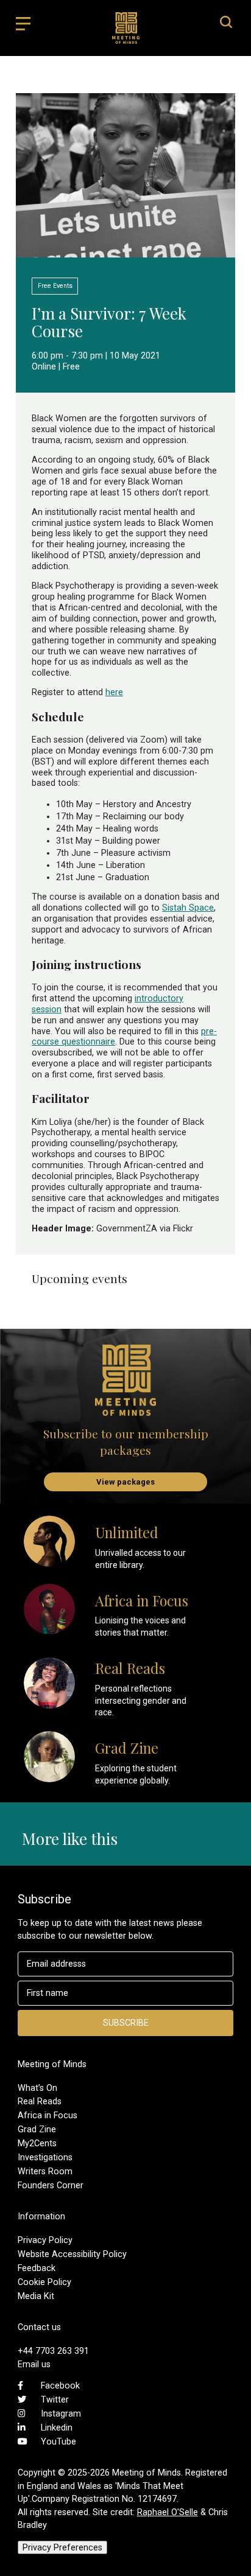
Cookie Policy (44, 2282)
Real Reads (40, 2101)
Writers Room (45, 2171)
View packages (125, 1482)
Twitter (55, 2399)
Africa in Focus (48, 2115)
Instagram (61, 2413)
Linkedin (57, 2427)
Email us (34, 2364)
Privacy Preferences (62, 2547)
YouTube (58, 2441)
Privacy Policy (45, 2240)
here (114, 692)
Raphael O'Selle (168, 2512)
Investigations (45, 2157)
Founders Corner (51, 2185)
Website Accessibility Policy (72, 2254)
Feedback (37, 2268)
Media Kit (36, 2296)
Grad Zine (37, 2129)
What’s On (37, 2088)
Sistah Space (188, 908)
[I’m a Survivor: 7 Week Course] (125, 251)
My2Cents (37, 2143)
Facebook (60, 2385)
